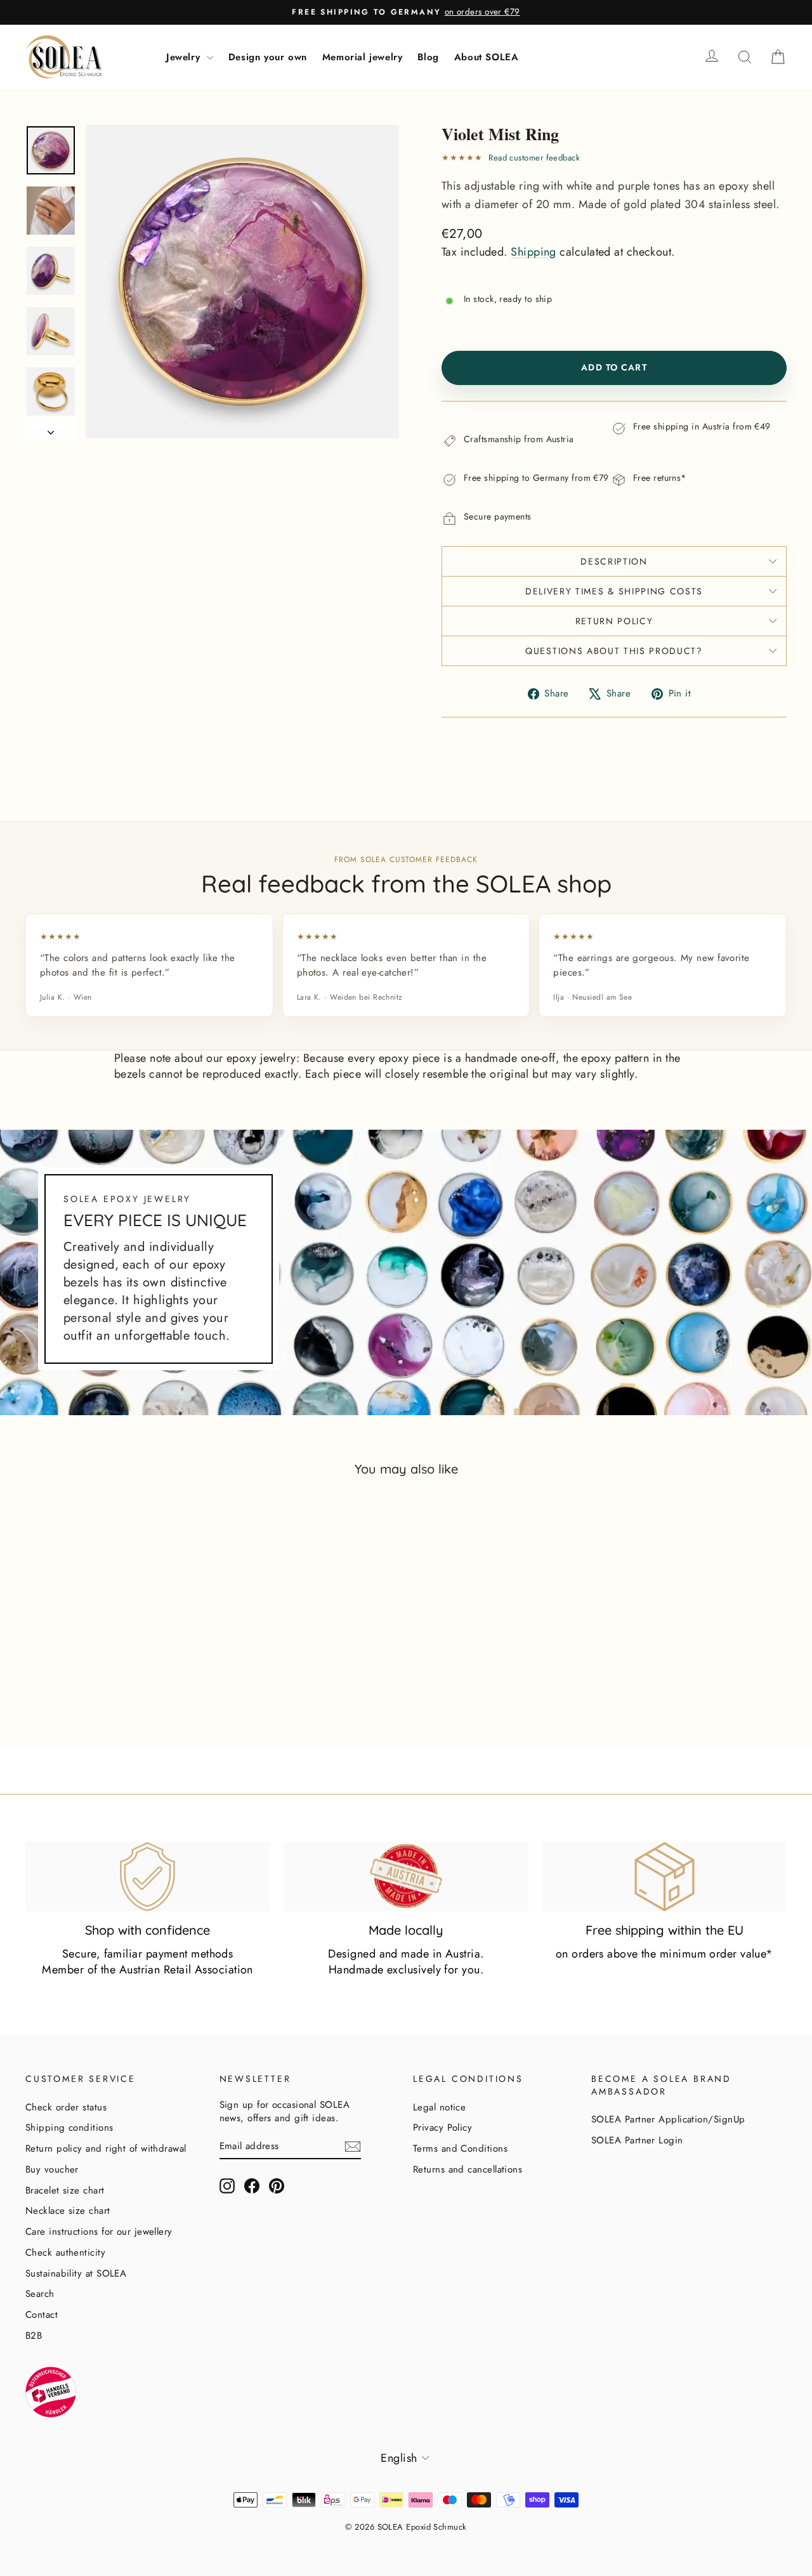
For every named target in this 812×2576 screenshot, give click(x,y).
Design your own (268, 57)
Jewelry (185, 57)
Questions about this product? (614, 651)
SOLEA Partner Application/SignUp (668, 2119)
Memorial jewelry (363, 57)
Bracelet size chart (65, 2190)
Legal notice (439, 2107)
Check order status (66, 2107)
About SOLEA (487, 57)
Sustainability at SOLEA (76, 2273)
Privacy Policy (442, 2128)
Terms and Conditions (460, 2148)
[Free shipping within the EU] (665, 1876)
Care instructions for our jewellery (99, 2232)
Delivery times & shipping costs (614, 591)
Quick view (115, 1673)
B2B (34, 2336)
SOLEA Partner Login (637, 2140)
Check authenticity (65, 2252)
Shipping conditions (69, 2128)
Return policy (614, 621)
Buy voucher (52, 2169)
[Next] (51, 428)
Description (614, 561)
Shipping (534, 252)
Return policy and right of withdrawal (106, 2148)
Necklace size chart (68, 2211)
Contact (42, 2315)
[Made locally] (406, 1876)
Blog (428, 57)
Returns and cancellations (468, 2169)
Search (40, 2294)
